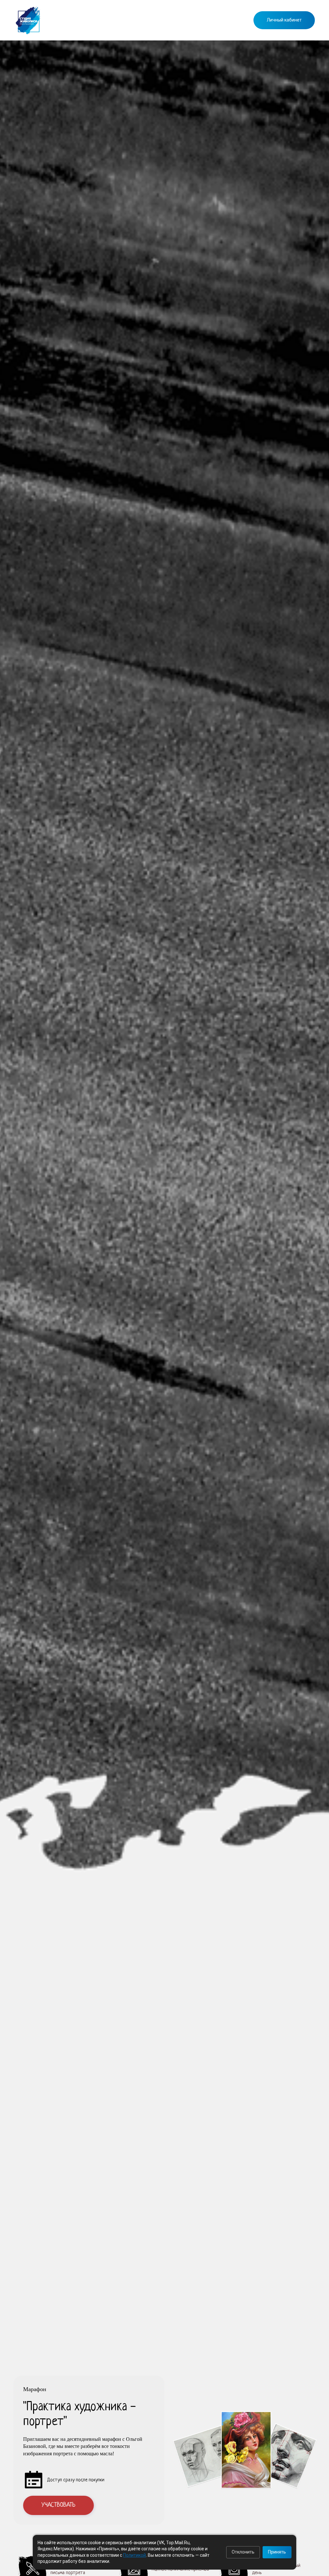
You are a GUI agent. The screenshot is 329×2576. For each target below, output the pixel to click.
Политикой (134, 2555)
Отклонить (243, 2552)
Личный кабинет (284, 20)
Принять (277, 2552)
